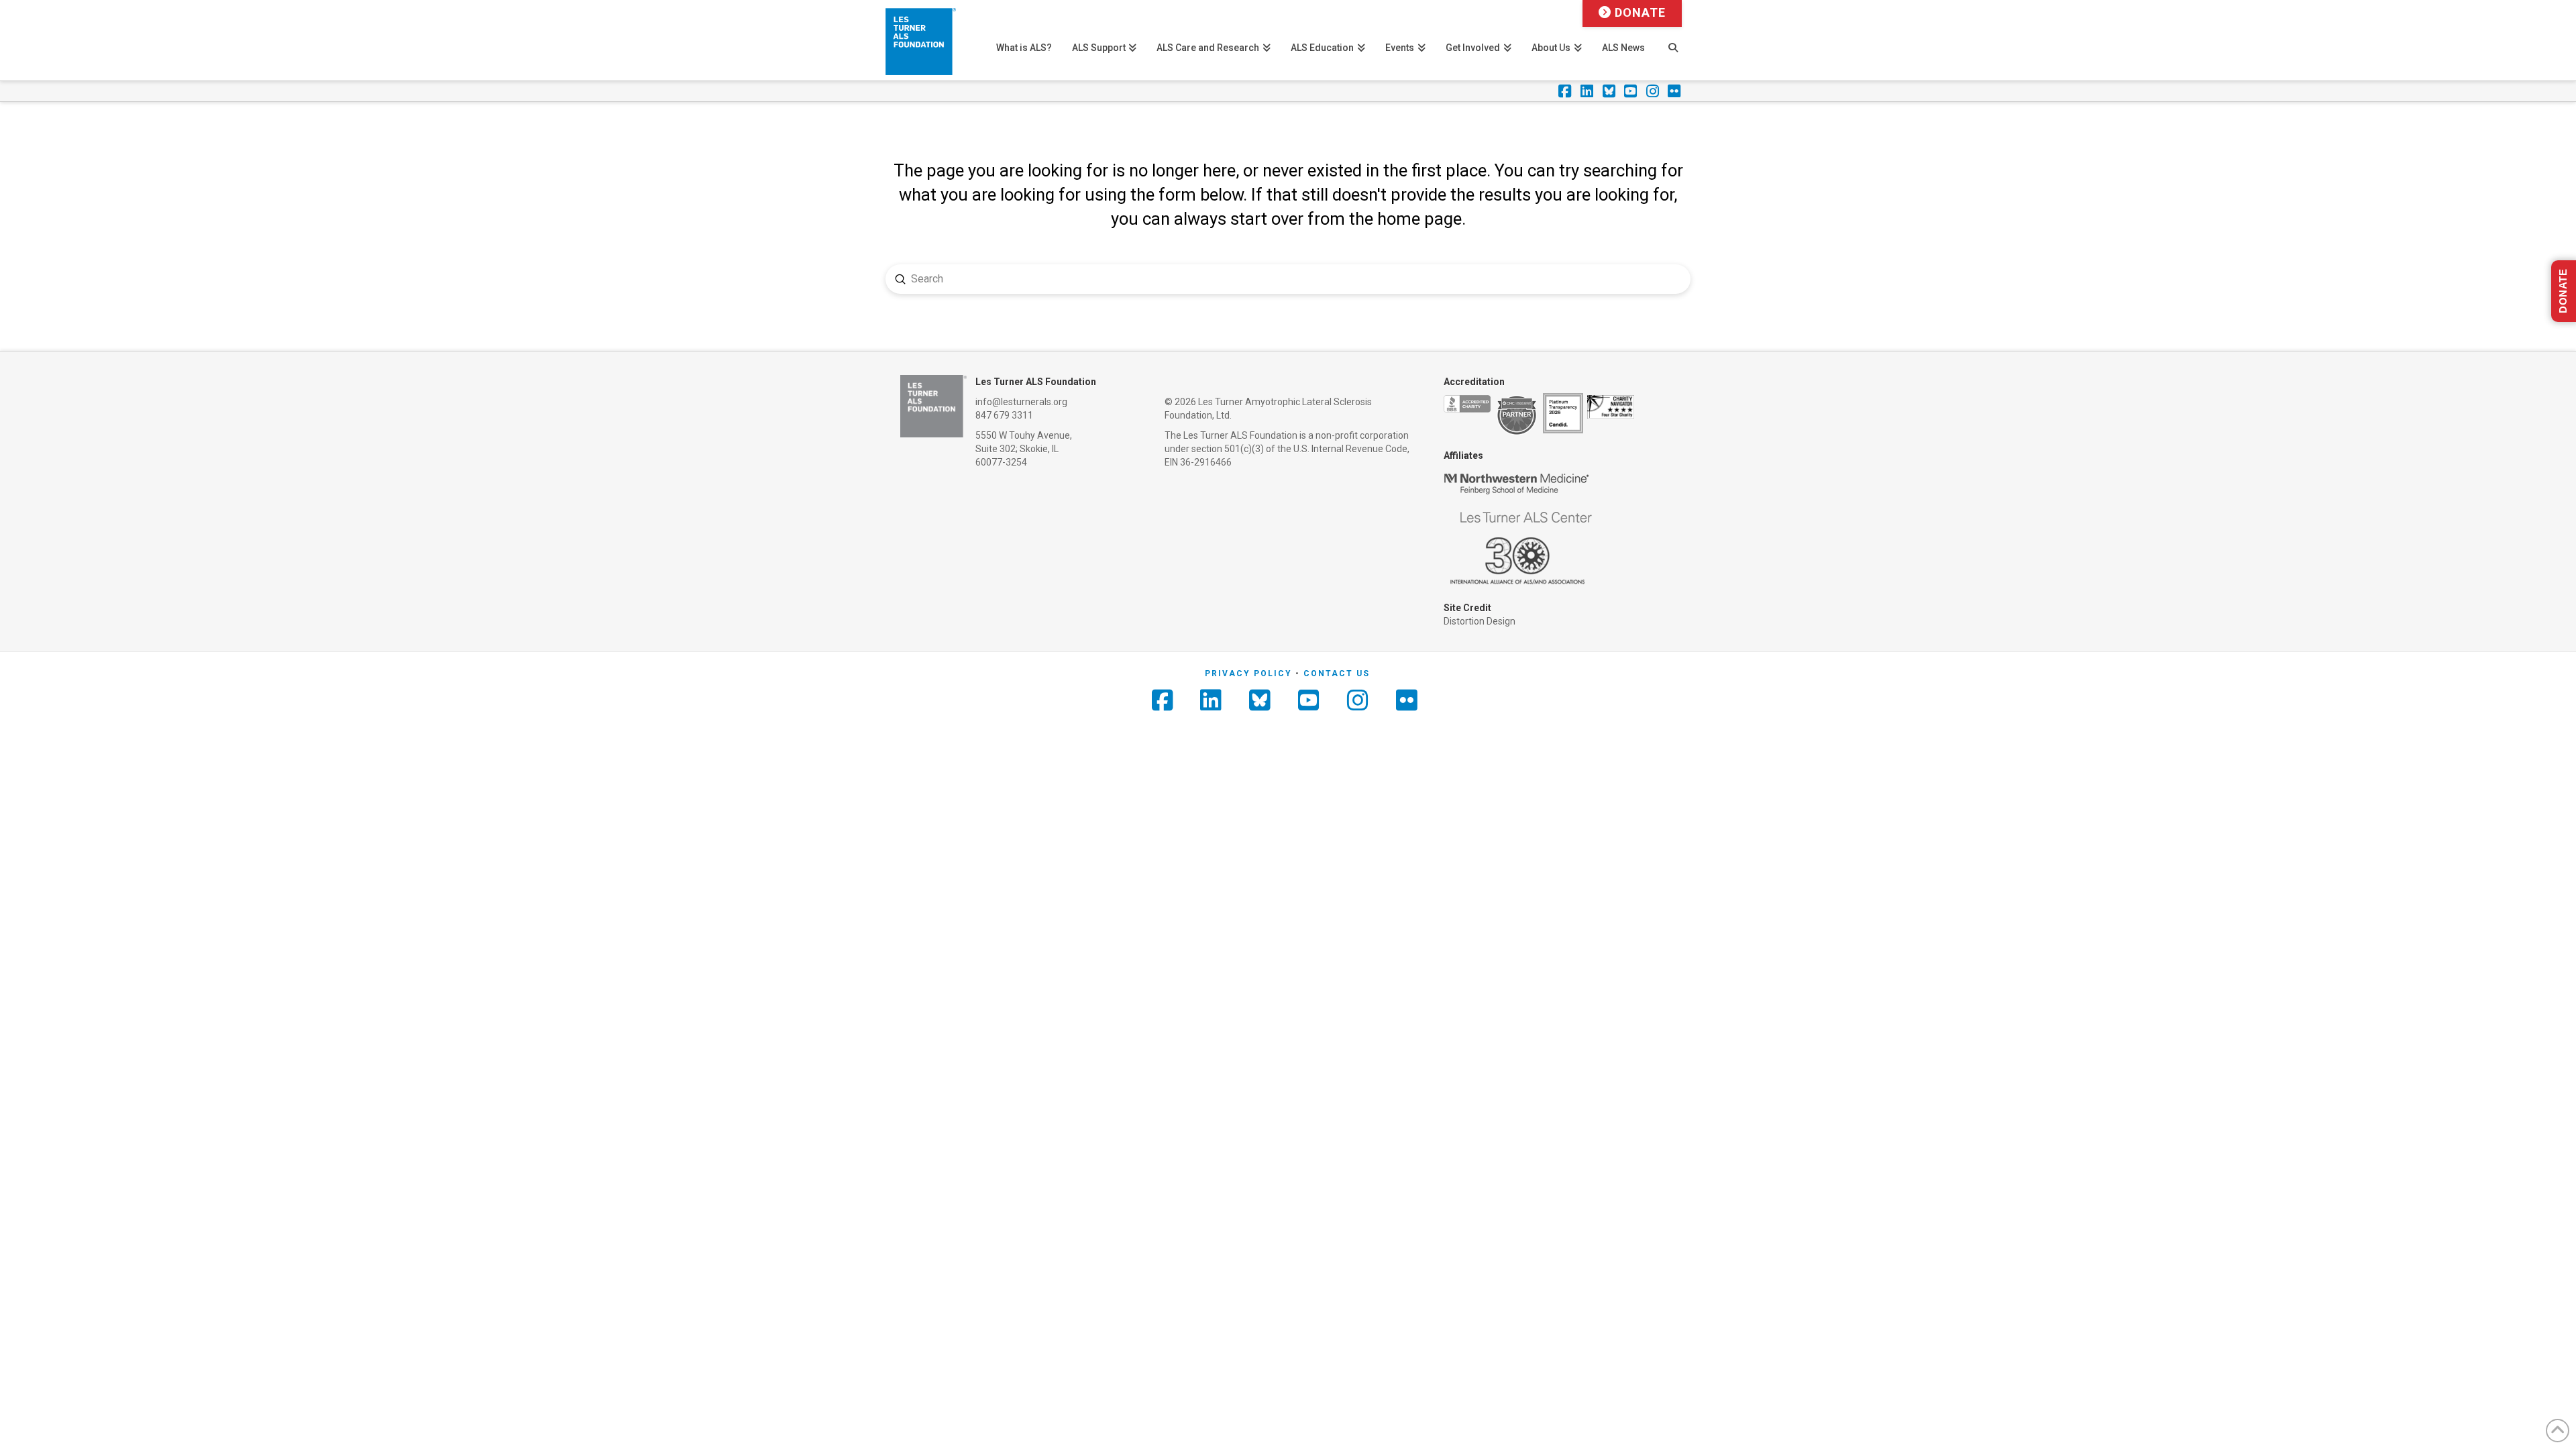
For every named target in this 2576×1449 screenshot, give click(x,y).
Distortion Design (1480, 621)
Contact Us (1337, 674)
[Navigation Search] (1673, 40)
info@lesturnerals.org (1021, 402)
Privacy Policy (1248, 674)
